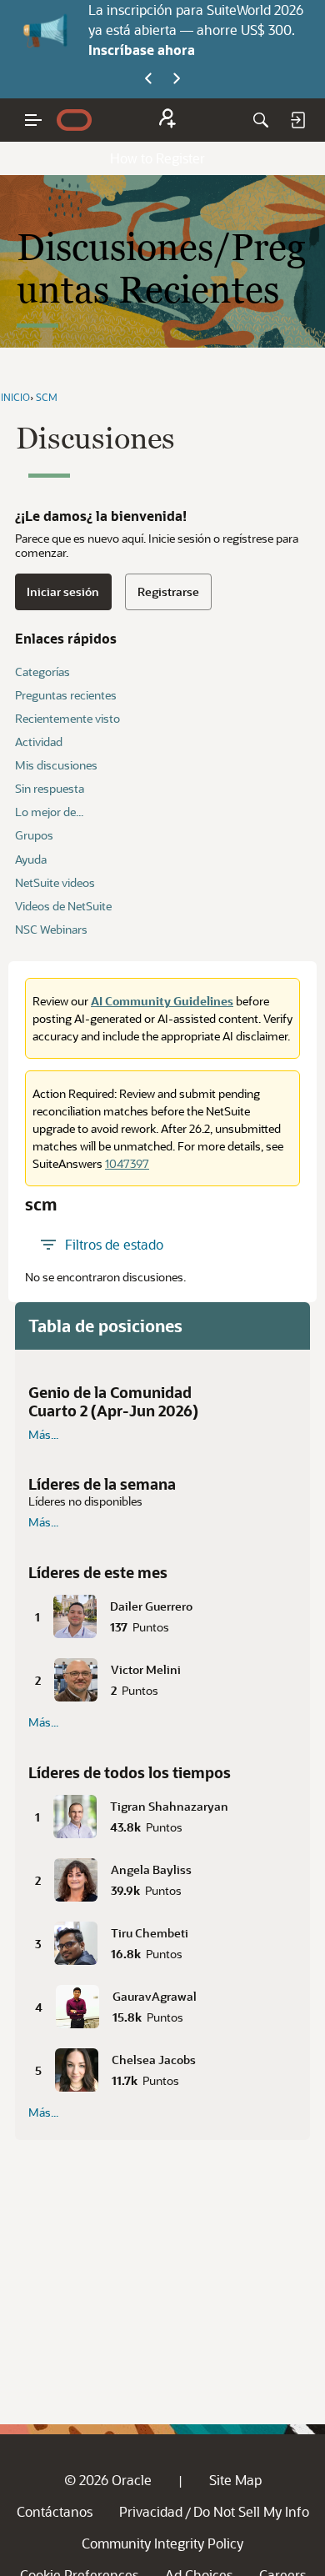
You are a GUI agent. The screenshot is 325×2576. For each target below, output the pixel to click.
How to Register (157, 158)
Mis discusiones (56, 765)
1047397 (127, 1163)
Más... (43, 1435)
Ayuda (31, 859)
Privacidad (151, 2511)
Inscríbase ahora (142, 50)
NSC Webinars (51, 929)
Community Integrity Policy (162, 2543)
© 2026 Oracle (108, 2480)
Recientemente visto (67, 718)
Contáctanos (55, 2511)
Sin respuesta (50, 788)
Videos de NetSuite (63, 906)
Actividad (39, 742)
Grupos (34, 835)
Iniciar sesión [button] (63, 591)
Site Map (235, 2480)
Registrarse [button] (168, 591)
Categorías (42, 672)
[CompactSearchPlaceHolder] (261, 120)
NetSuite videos (55, 882)
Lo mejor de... (49, 812)
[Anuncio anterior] (148, 79)
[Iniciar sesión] (297, 120)
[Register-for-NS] (167, 120)
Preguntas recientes (66, 695)
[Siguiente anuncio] (177, 79)
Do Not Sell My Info (251, 2511)
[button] (162, 1613)
